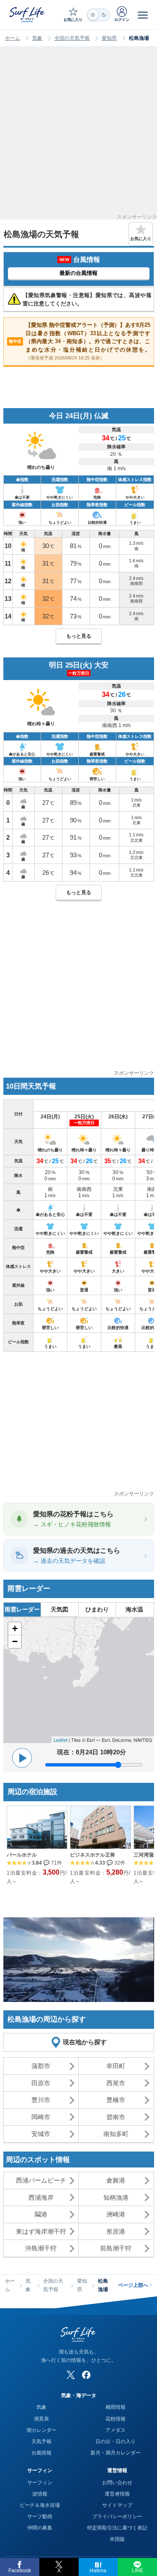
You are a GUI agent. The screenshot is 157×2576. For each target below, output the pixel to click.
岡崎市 (41, 2117)
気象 (37, 38)
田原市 (41, 2083)
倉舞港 (116, 2180)
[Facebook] (86, 2375)
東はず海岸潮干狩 (41, 2231)
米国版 (117, 2539)
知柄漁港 (116, 2197)
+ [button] (15, 1628)
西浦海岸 (41, 2197)
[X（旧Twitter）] (71, 2375)
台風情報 (41, 2453)
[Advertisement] (78, 136)
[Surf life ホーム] (28, 14)
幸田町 (116, 2066)
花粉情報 (116, 2419)
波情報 (40, 2494)
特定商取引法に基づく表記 (117, 2528)
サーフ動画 (40, 2517)
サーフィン (40, 2483)
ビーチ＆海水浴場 (40, 2505)
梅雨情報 (116, 2407)
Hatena (98, 2571)
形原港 (116, 2231)
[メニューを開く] (143, 15)
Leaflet (60, 1740)
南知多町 (116, 2134)
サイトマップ (117, 2505)
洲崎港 (116, 2214)
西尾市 (116, 2083)
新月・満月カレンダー (116, 2453)
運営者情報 (117, 2494)
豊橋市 (116, 2100)
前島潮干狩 (116, 2248)
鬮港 (41, 2214)
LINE (138, 2571)
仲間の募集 (40, 2528)
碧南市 (116, 2117)
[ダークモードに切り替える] (98, 15)
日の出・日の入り (116, 2442)
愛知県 (109, 38)
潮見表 (41, 2419)
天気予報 (41, 2442)
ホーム (13, 38)
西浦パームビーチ (41, 2180)
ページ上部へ (135, 2285)
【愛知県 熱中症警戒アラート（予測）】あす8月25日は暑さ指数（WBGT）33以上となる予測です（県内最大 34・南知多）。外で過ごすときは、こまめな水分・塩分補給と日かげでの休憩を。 (80, 341)
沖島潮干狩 (41, 2248)
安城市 (41, 2134)
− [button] (15, 1641)
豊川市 (41, 2100)
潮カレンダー (41, 2430)
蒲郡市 (41, 2066)
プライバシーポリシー (117, 2517)
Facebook (20, 2571)
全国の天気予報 (72, 38)
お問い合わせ (117, 2483)
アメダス (116, 2430)
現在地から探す (85, 2042)
